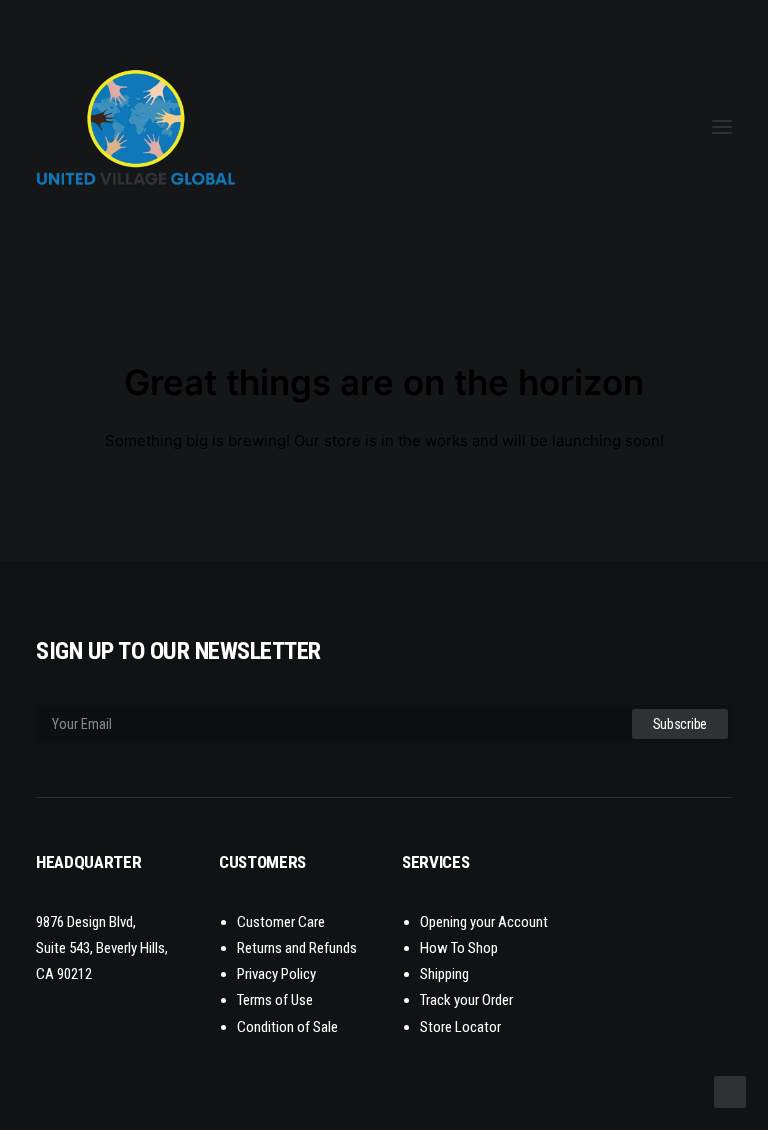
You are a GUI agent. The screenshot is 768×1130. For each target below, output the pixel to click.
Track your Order (466, 1000)
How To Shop (459, 948)
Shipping (444, 974)
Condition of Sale (287, 1027)
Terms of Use (275, 1000)
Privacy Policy (276, 974)
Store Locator (460, 1027)
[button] (722, 127)
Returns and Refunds (297, 948)
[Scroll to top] (730, 1090)
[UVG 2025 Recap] (207, 127)
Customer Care (281, 922)
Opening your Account (484, 922)
